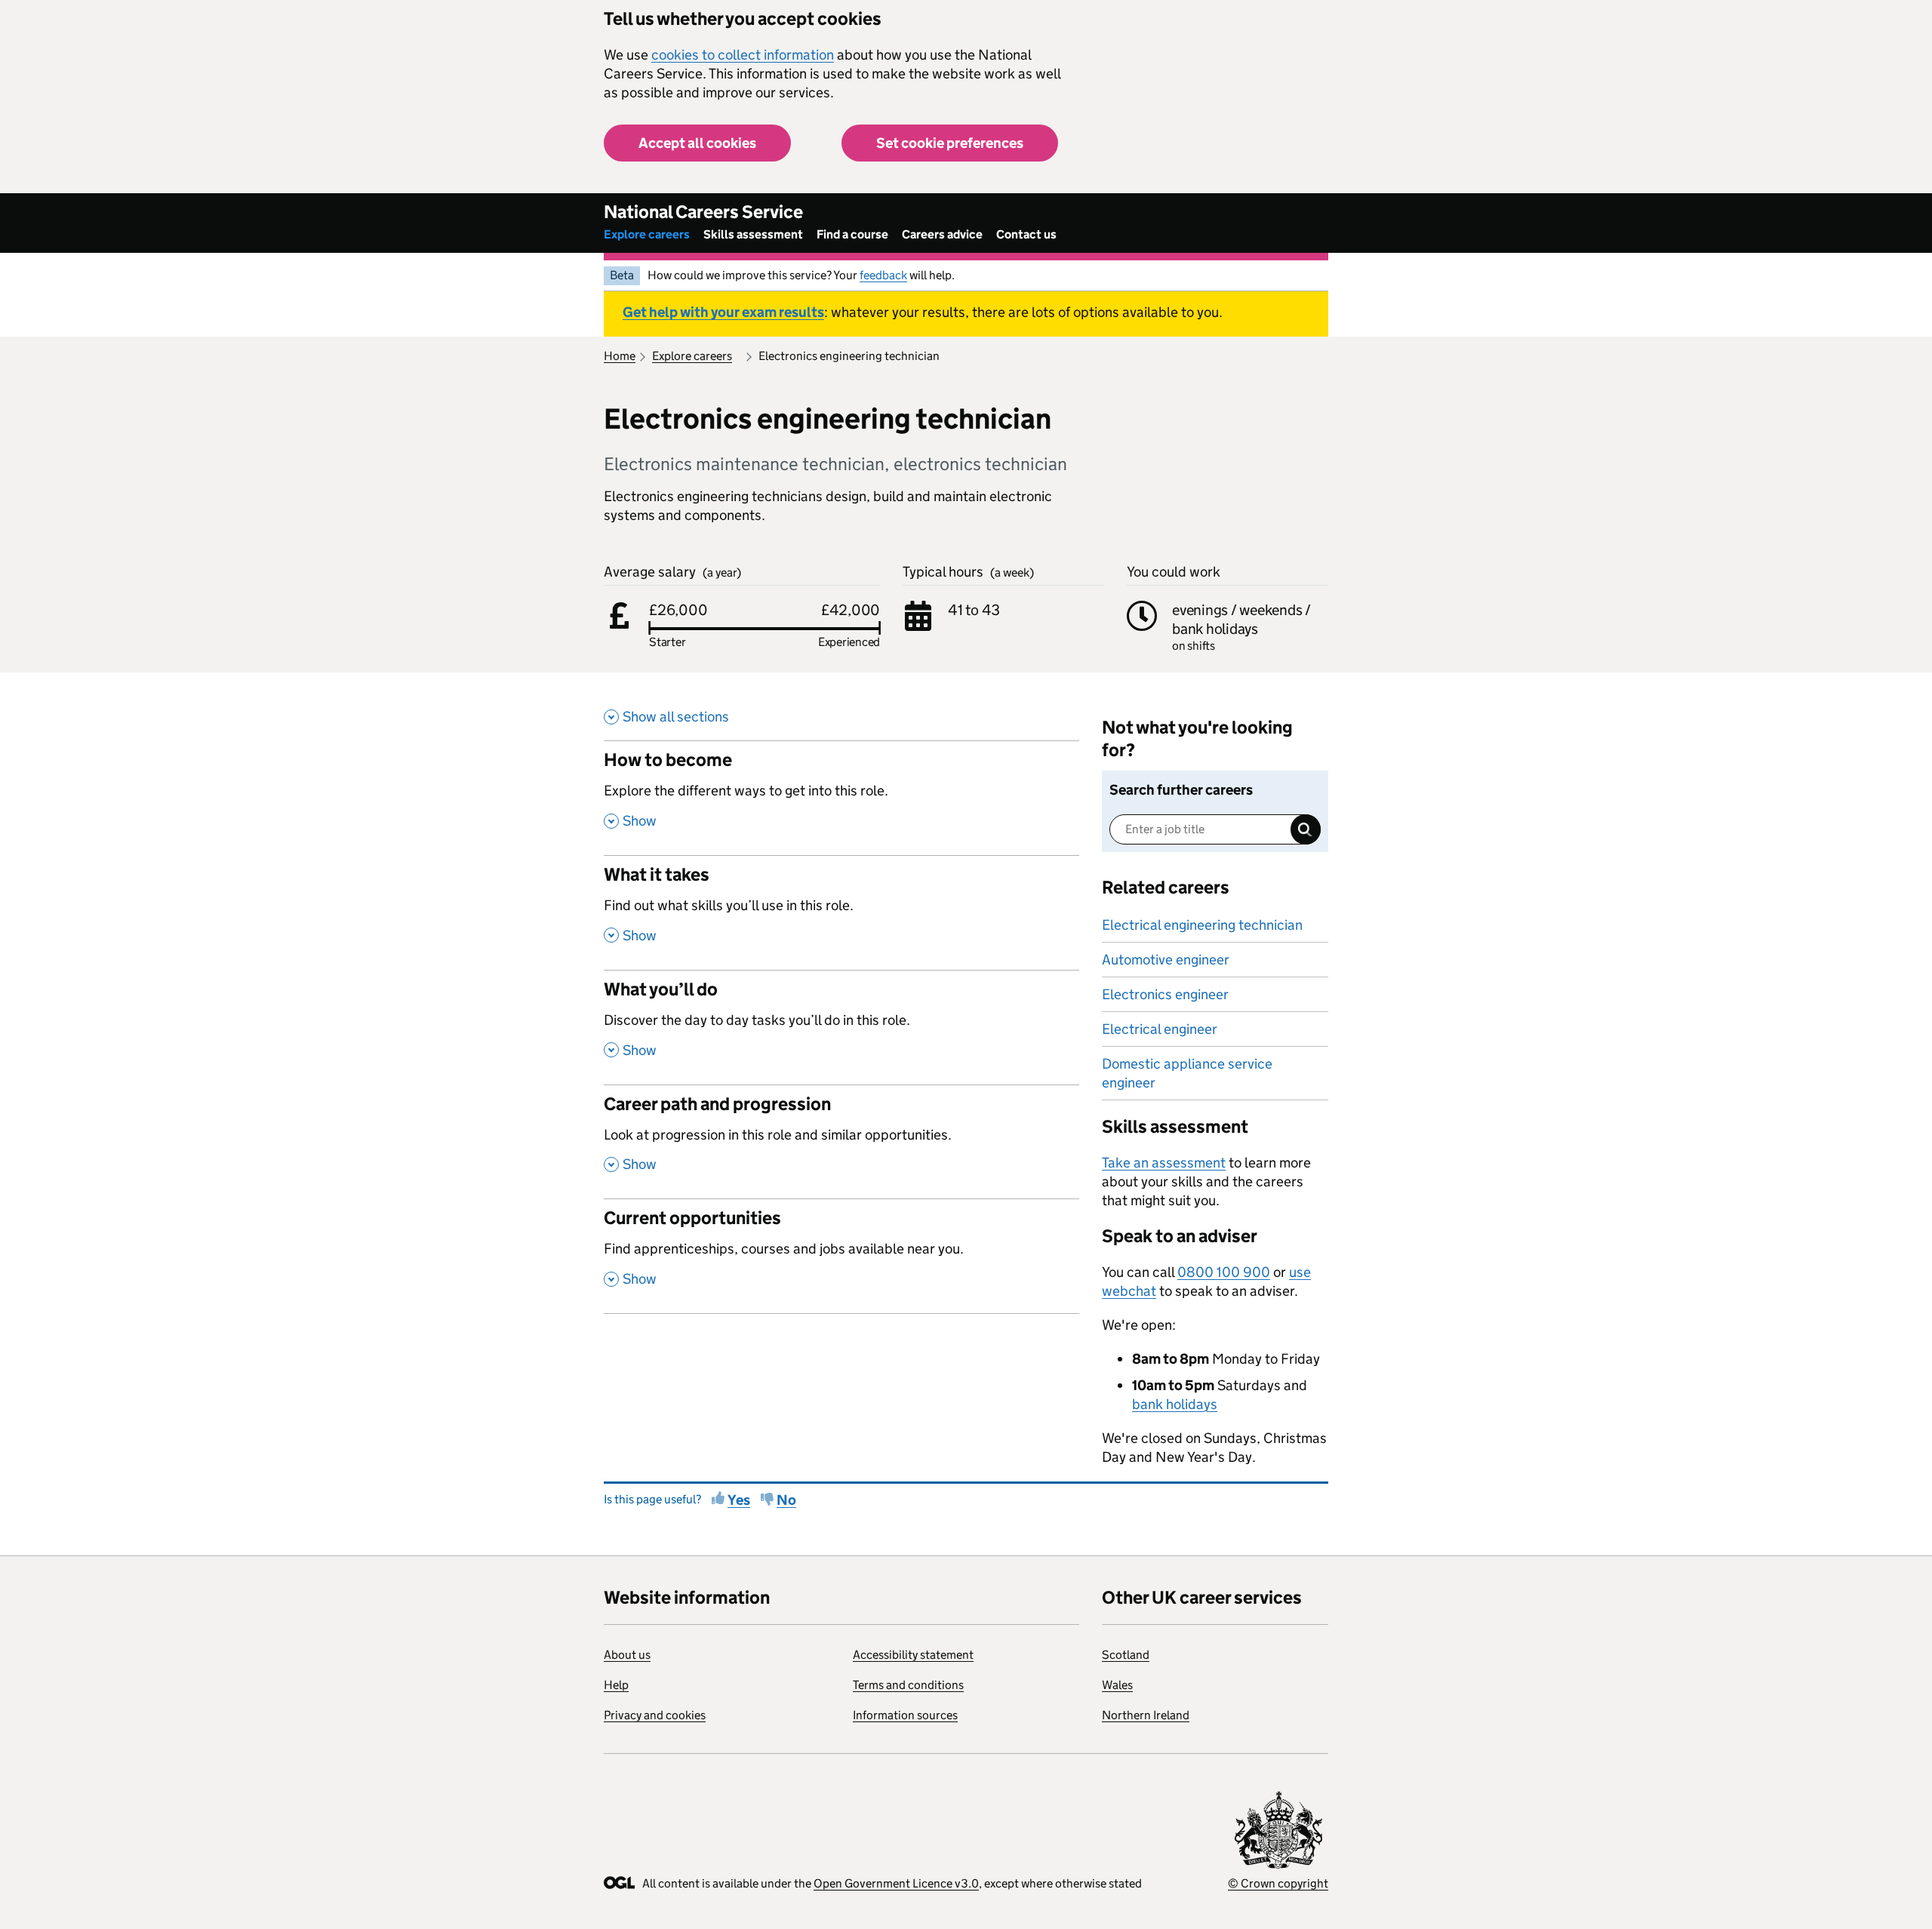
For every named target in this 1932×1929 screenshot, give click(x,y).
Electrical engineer (1160, 1029)
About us (627, 1655)
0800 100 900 (1224, 1272)
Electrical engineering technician (1202, 925)
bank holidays (1175, 1404)
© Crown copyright (1278, 1883)
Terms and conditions (908, 1685)
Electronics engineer (1165, 994)
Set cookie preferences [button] (950, 143)
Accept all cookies (697, 143)
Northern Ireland (1146, 1715)
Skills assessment (753, 234)
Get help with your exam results (723, 312)
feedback (883, 275)
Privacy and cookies (655, 1715)
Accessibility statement (913, 1655)
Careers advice (942, 234)
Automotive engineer (1166, 960)
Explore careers (647, 234)
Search (1306, 829)
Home (620, 356)
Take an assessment (1164, 1163)
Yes (739, 1500)
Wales (1117, 1685)
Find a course (852, 234)
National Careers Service (703, 212)
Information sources (905, 1715)
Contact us (1026, 234)
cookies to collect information (743, 55)
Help (616, 1685)
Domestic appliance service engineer (1187, 1073)
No (786, 1500)
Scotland (1126, 1655)
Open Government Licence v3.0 (896, 1883)
